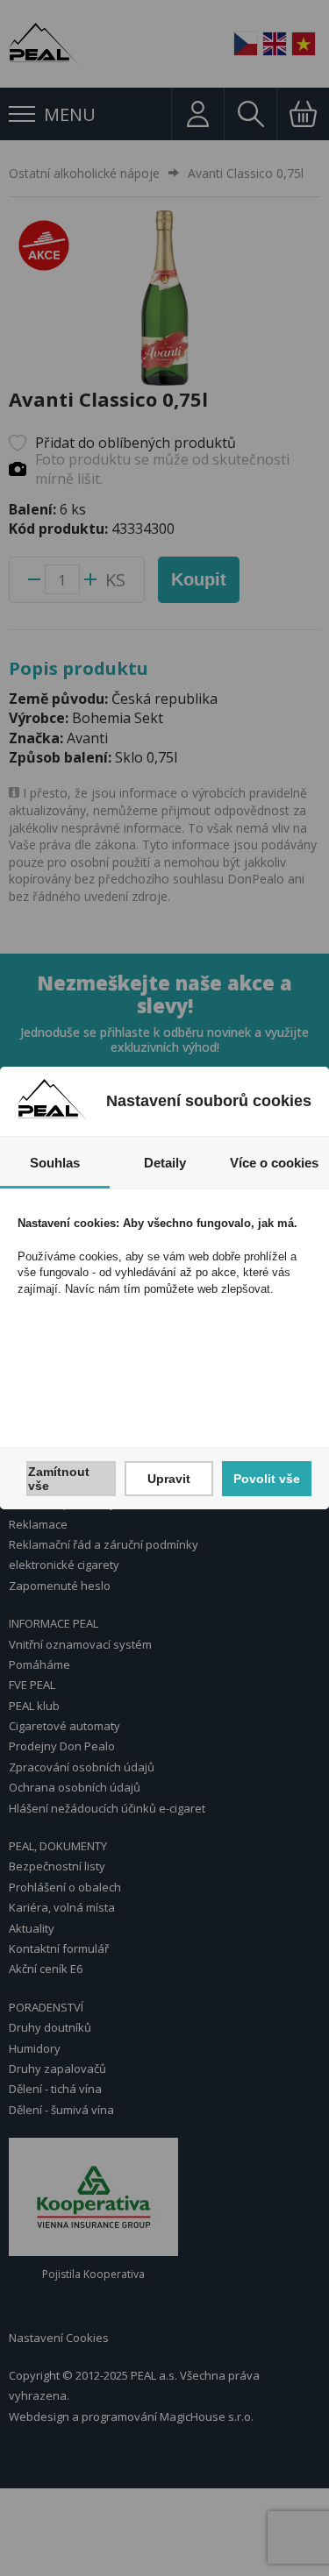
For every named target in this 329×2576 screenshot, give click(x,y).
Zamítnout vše (59, 1479)
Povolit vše (267, 1479)
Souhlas (55, 1163)
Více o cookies (274, 1163)
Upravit (169, 1479)
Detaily (165, 1163)
